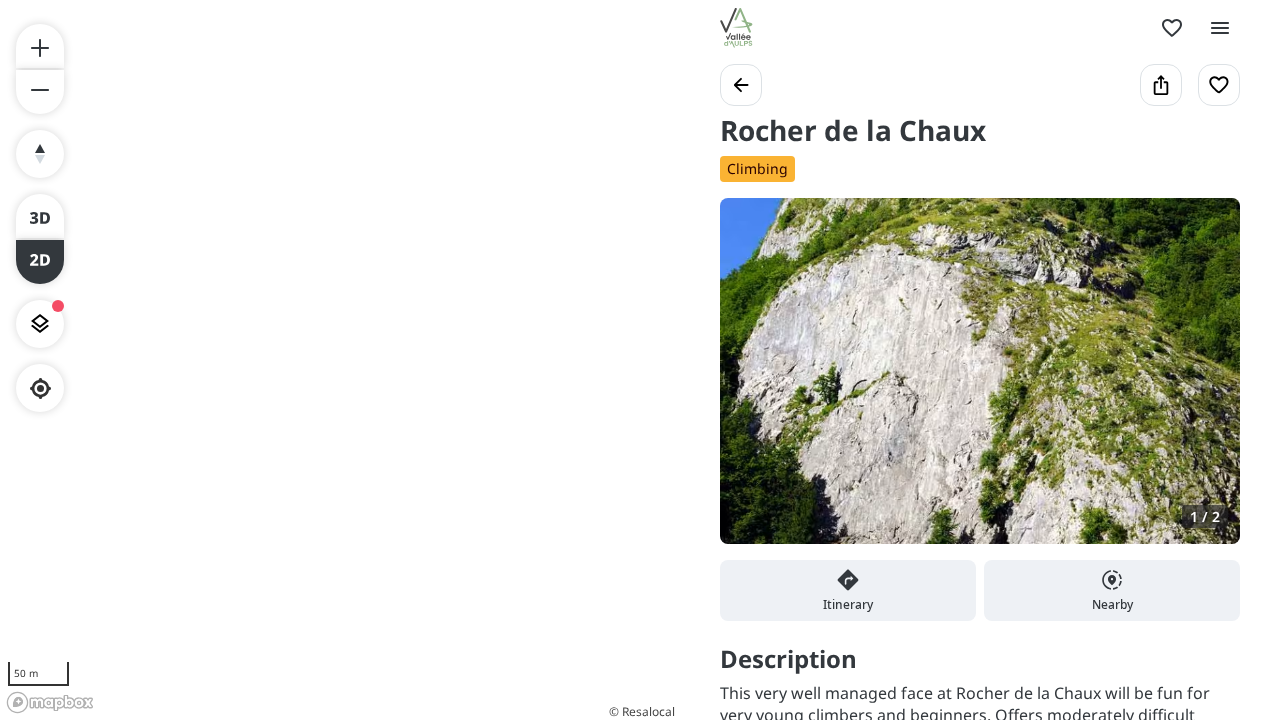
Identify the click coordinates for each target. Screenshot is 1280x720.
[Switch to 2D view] (40, 262)
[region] (340, 360)
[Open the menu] (1220, 28)
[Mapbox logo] (50, 702)
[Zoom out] (40, 92)
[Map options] (40, 324)
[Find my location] (40, 388)
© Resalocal (642, 711)
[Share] (1161, 85)
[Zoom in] (40, 46)
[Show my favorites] (1172, 28)
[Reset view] (40, 154)
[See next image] (1204, 383)
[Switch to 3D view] (40, 216)
